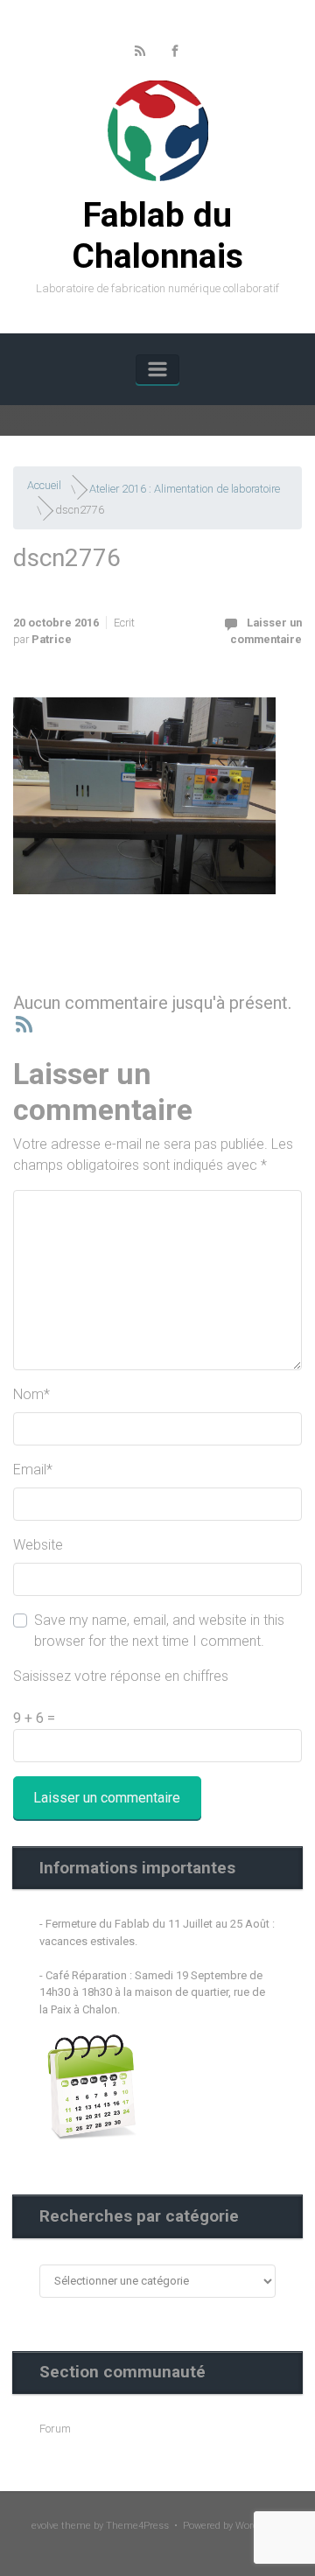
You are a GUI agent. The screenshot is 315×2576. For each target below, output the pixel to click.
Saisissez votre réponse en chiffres (121, 1676)
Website (38, 1545)
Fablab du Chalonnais (157, 236)
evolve (45, 2526)
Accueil (44, 485)
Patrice (52, 639)
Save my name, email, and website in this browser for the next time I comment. (159, 1631)
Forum (55, 2429)
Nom (31, 1394)
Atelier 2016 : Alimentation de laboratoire (185, 488)
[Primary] (157, 369)
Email (33, 1470)
